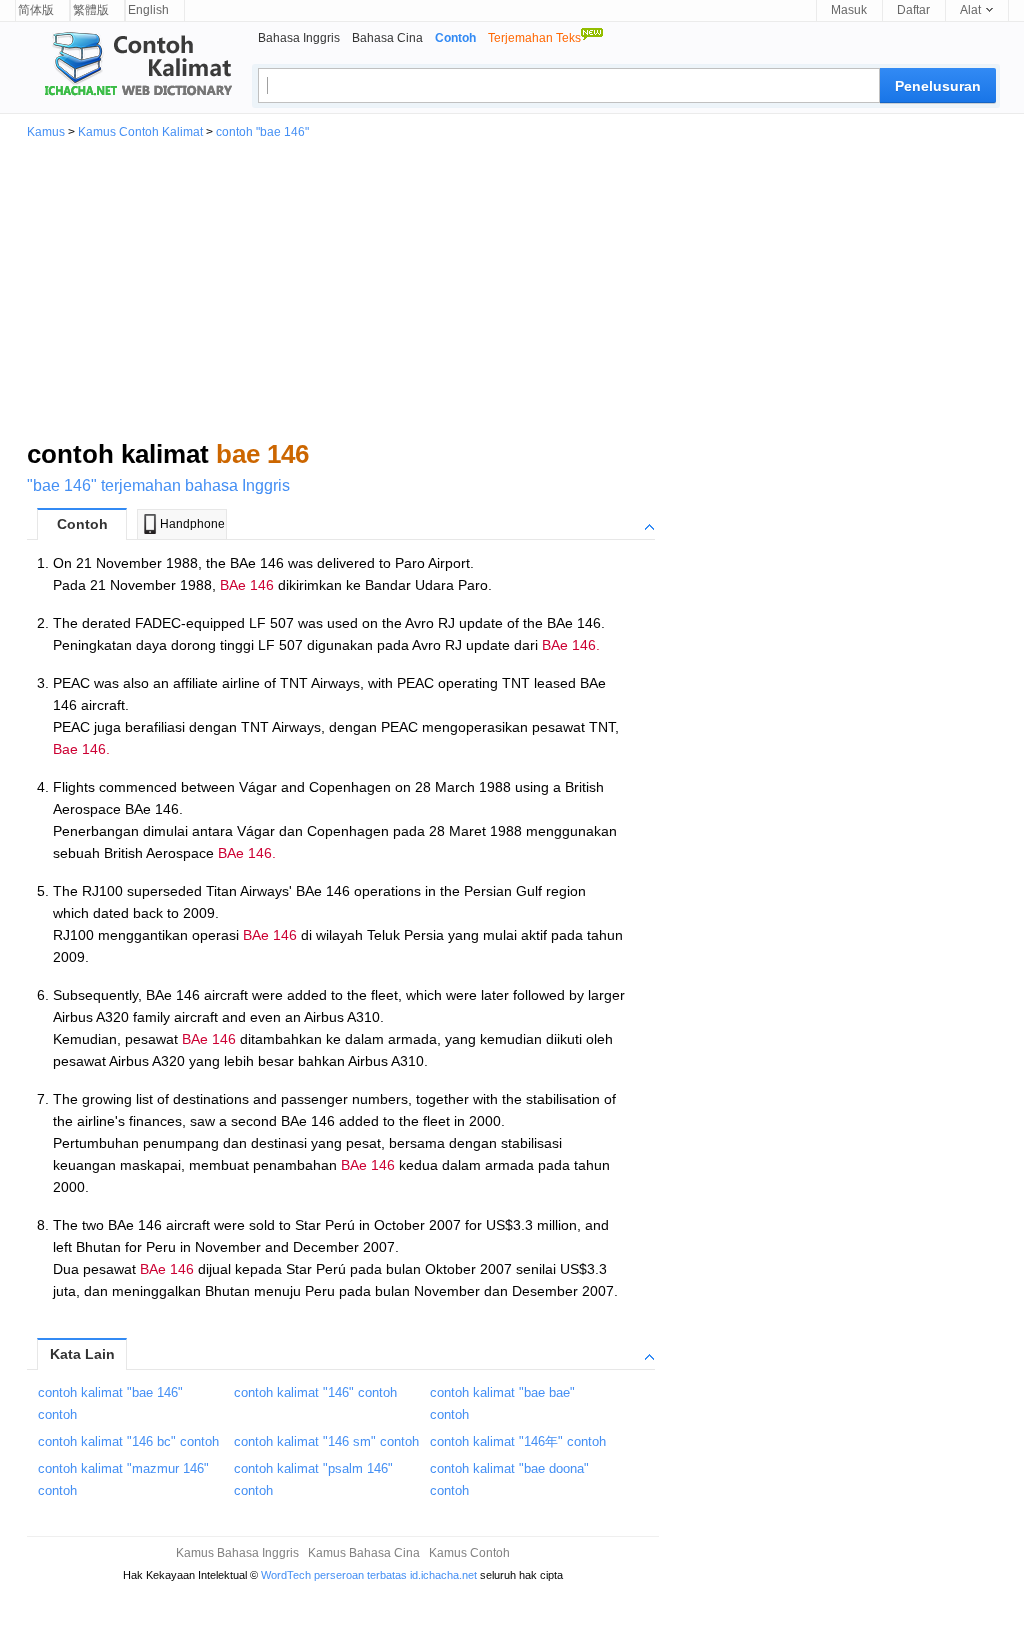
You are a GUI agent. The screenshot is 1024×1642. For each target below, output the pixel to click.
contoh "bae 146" (262, 132)
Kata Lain (82, 1354)
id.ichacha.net (443, 1575)
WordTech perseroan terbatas (334, 1575)
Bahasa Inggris (299, 38)
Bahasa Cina (387, 38)
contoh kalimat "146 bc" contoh (128, 1441)
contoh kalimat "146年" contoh (518, 1441)
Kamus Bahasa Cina (364, 1553)
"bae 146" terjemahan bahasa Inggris (158, 485)
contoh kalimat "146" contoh (315, 1392)
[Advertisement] (512, 288)
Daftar (913, 10)
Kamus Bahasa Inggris (237, 1553)
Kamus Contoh (469, 1553)
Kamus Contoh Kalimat (140, 132)
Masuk (849, 10)
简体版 (36, 10)
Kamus (46, 132)
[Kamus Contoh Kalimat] (130, 66)
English (148, 10)
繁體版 (91, 10)
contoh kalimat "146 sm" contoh (326, 1441)
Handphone (192, 524)
